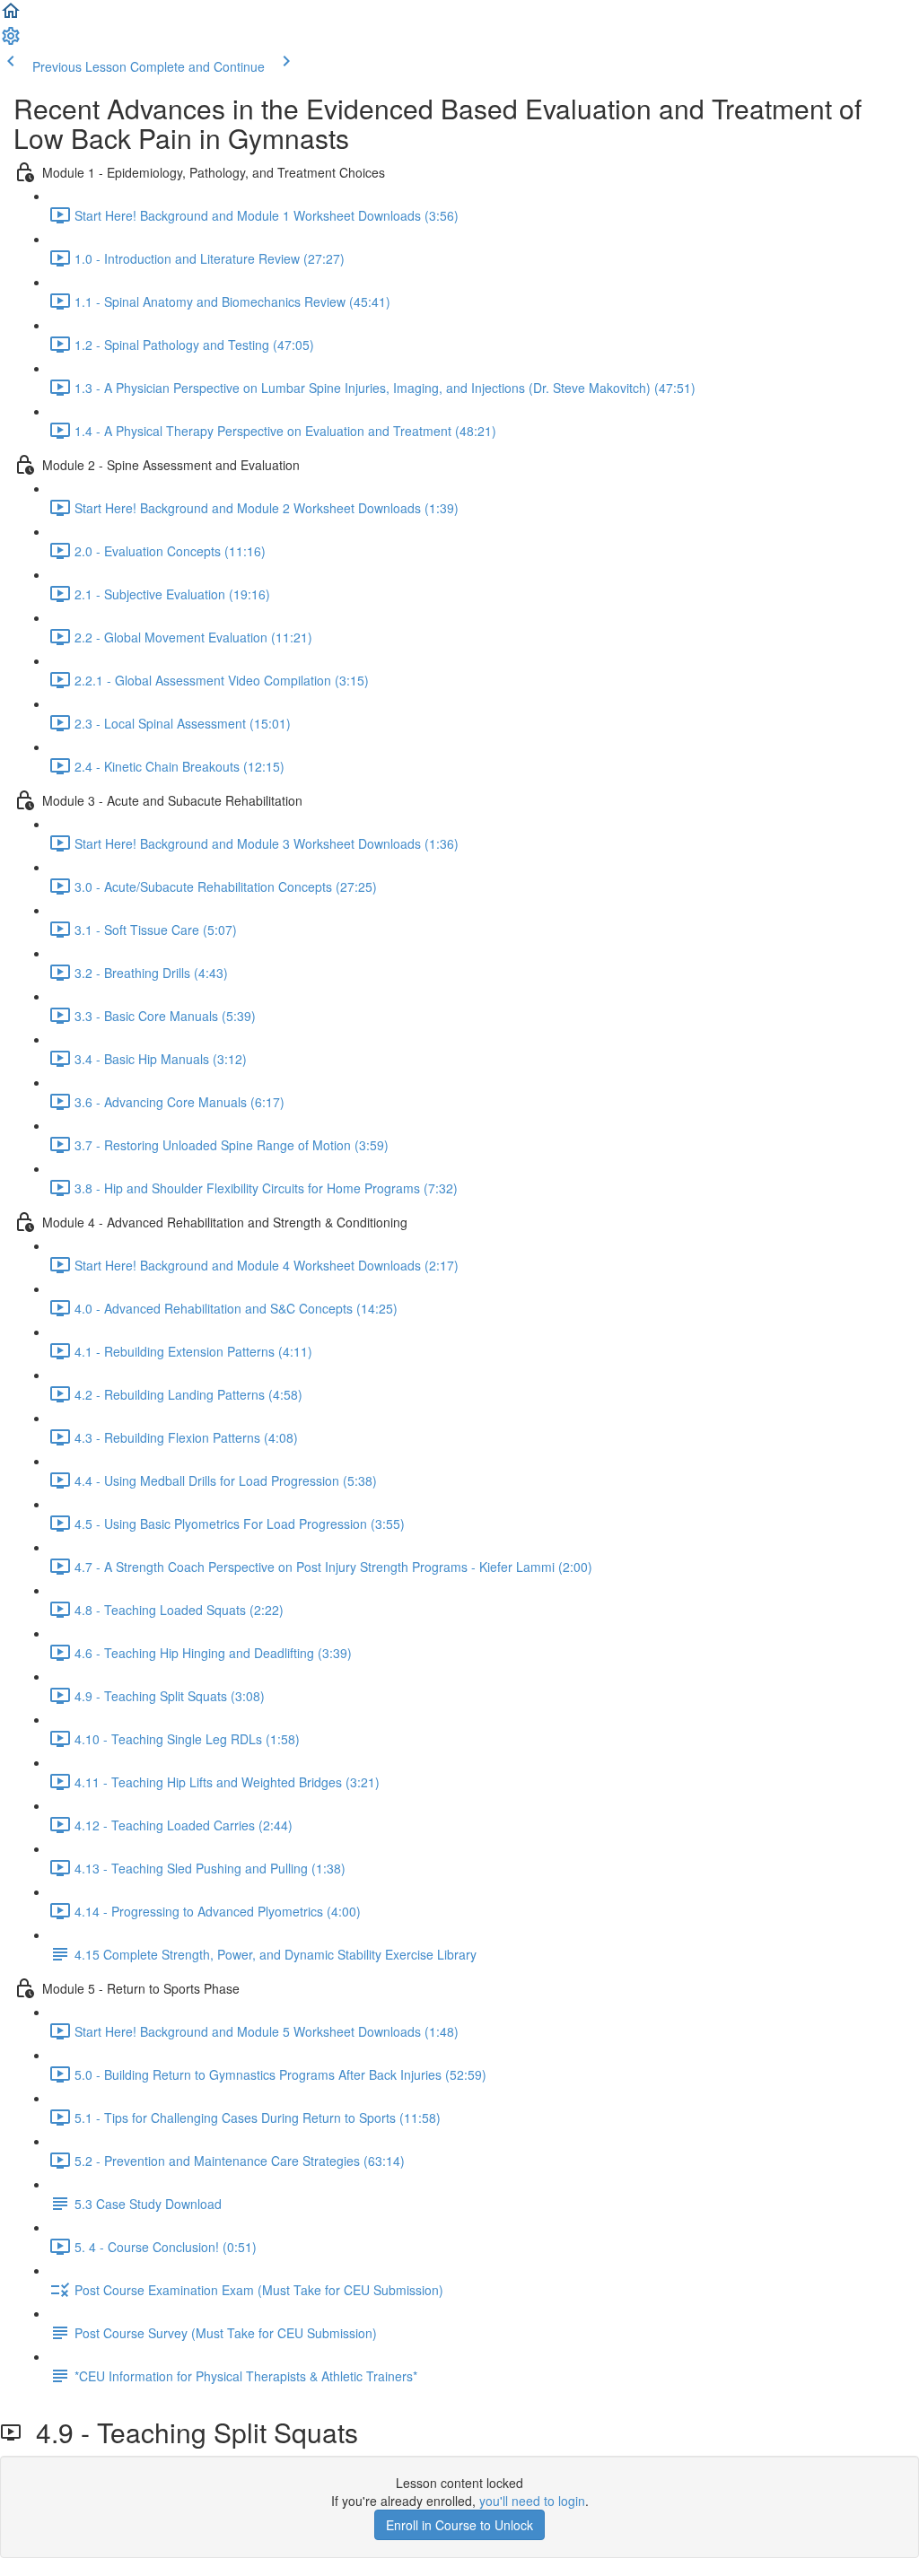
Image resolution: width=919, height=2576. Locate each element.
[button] (11, 16)
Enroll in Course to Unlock (459, 2525)
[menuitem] (11, 41)
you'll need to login (532, 2501)
